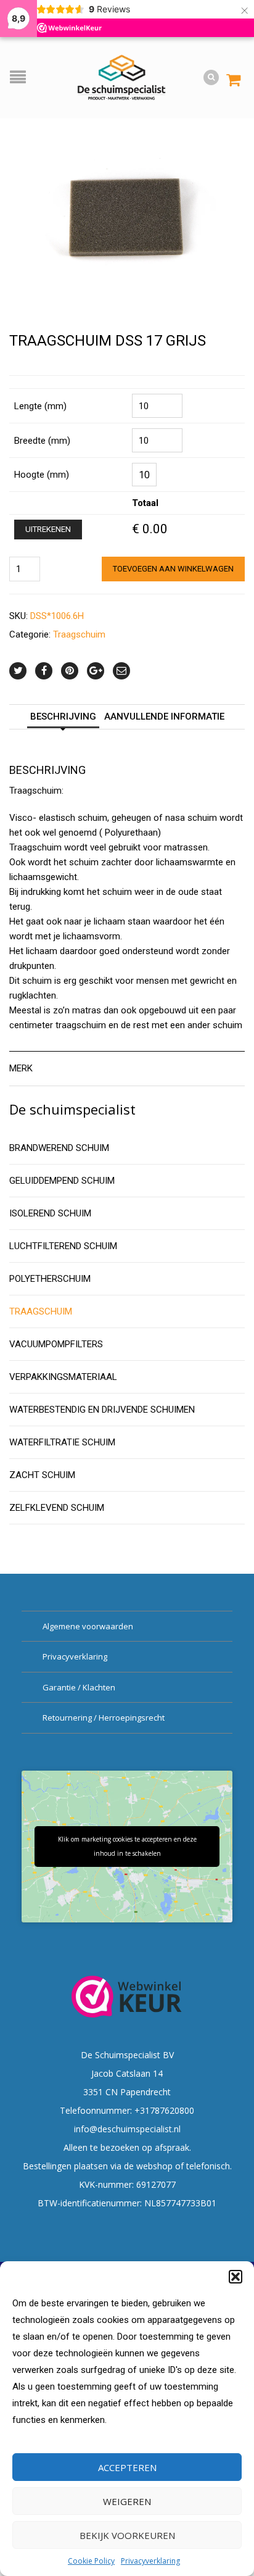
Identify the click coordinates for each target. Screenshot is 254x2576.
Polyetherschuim (50, 1279)
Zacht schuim (42, 1475)
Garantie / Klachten (79, 1687)
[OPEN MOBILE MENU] (21, 78)
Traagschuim (79, 634)
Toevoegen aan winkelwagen (173, 569)
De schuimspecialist (72, 1109)
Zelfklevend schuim (57, 1508)
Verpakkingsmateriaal (63, 1377)
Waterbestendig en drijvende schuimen (102, 1410)
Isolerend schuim (50, 1213)
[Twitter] (18, 671)
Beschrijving (63, 717)
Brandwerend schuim (59, 1148)
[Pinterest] (70, 671)
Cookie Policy (91, 2561)
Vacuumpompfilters (56, 1344)
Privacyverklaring (150, 2561)
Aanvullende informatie (164, 717)
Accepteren (127, 2467)
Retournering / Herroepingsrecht (104, 1718)
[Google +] (96, 671)
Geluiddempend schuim (62, 1181)
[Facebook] (44, 671)
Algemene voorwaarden (88, 1626)
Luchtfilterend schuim (63, 1246)
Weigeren (127, 2501)
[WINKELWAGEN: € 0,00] (233, 74)
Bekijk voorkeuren (127, 2535)
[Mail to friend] (121, 671)
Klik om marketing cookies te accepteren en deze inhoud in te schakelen (127, 1846)
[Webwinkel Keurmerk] (127, 1996)
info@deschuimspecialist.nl (127, 2129)
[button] (236, 2277)
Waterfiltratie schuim (62, 1442)
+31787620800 (164, 2110)
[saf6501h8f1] (127, 215)
